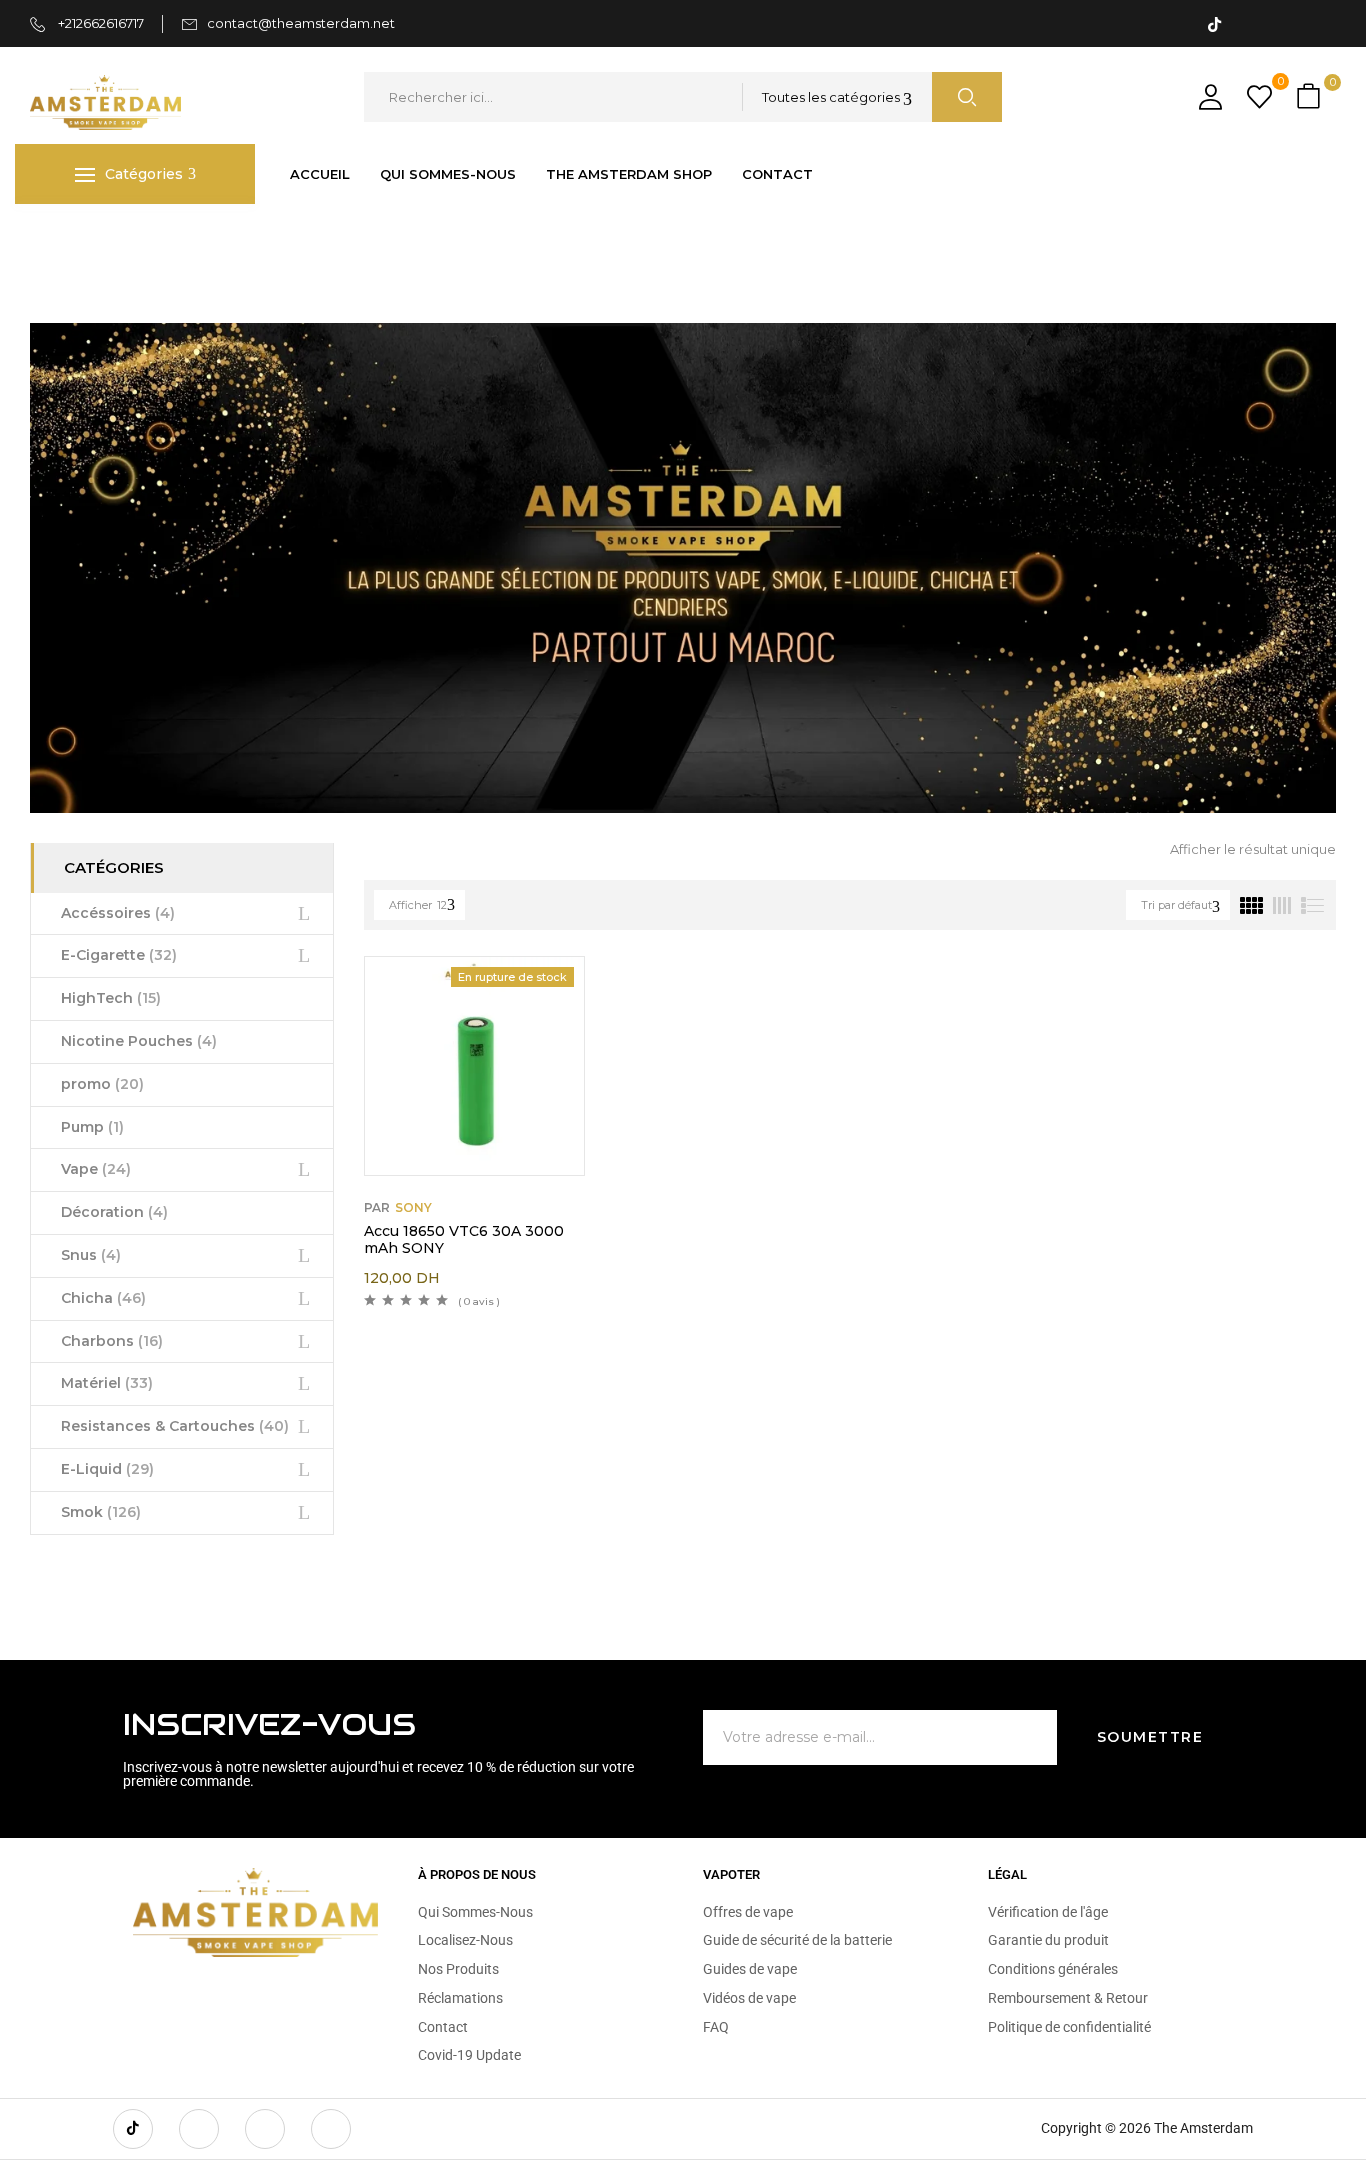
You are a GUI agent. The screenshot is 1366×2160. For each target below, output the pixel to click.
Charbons (112, 1341)
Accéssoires (118, 913)
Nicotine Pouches (139, 1041)
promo (102, 1084)
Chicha (103, 1298)
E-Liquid (107, 1469)
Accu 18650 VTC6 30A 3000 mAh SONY (464, 1239)
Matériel (107, 1383)
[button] (1311, 97)
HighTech (111, 998)
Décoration (114, 1212)
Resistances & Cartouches (175, 1426)
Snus (91, 1255)
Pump (92, 1127)
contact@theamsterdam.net (301, 23)
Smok (101, 1512)
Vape (96, 1169)
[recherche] (967, 97)
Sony (413, 1207)
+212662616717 (99, 23)
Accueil (55, 245)
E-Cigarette (119, 955)
